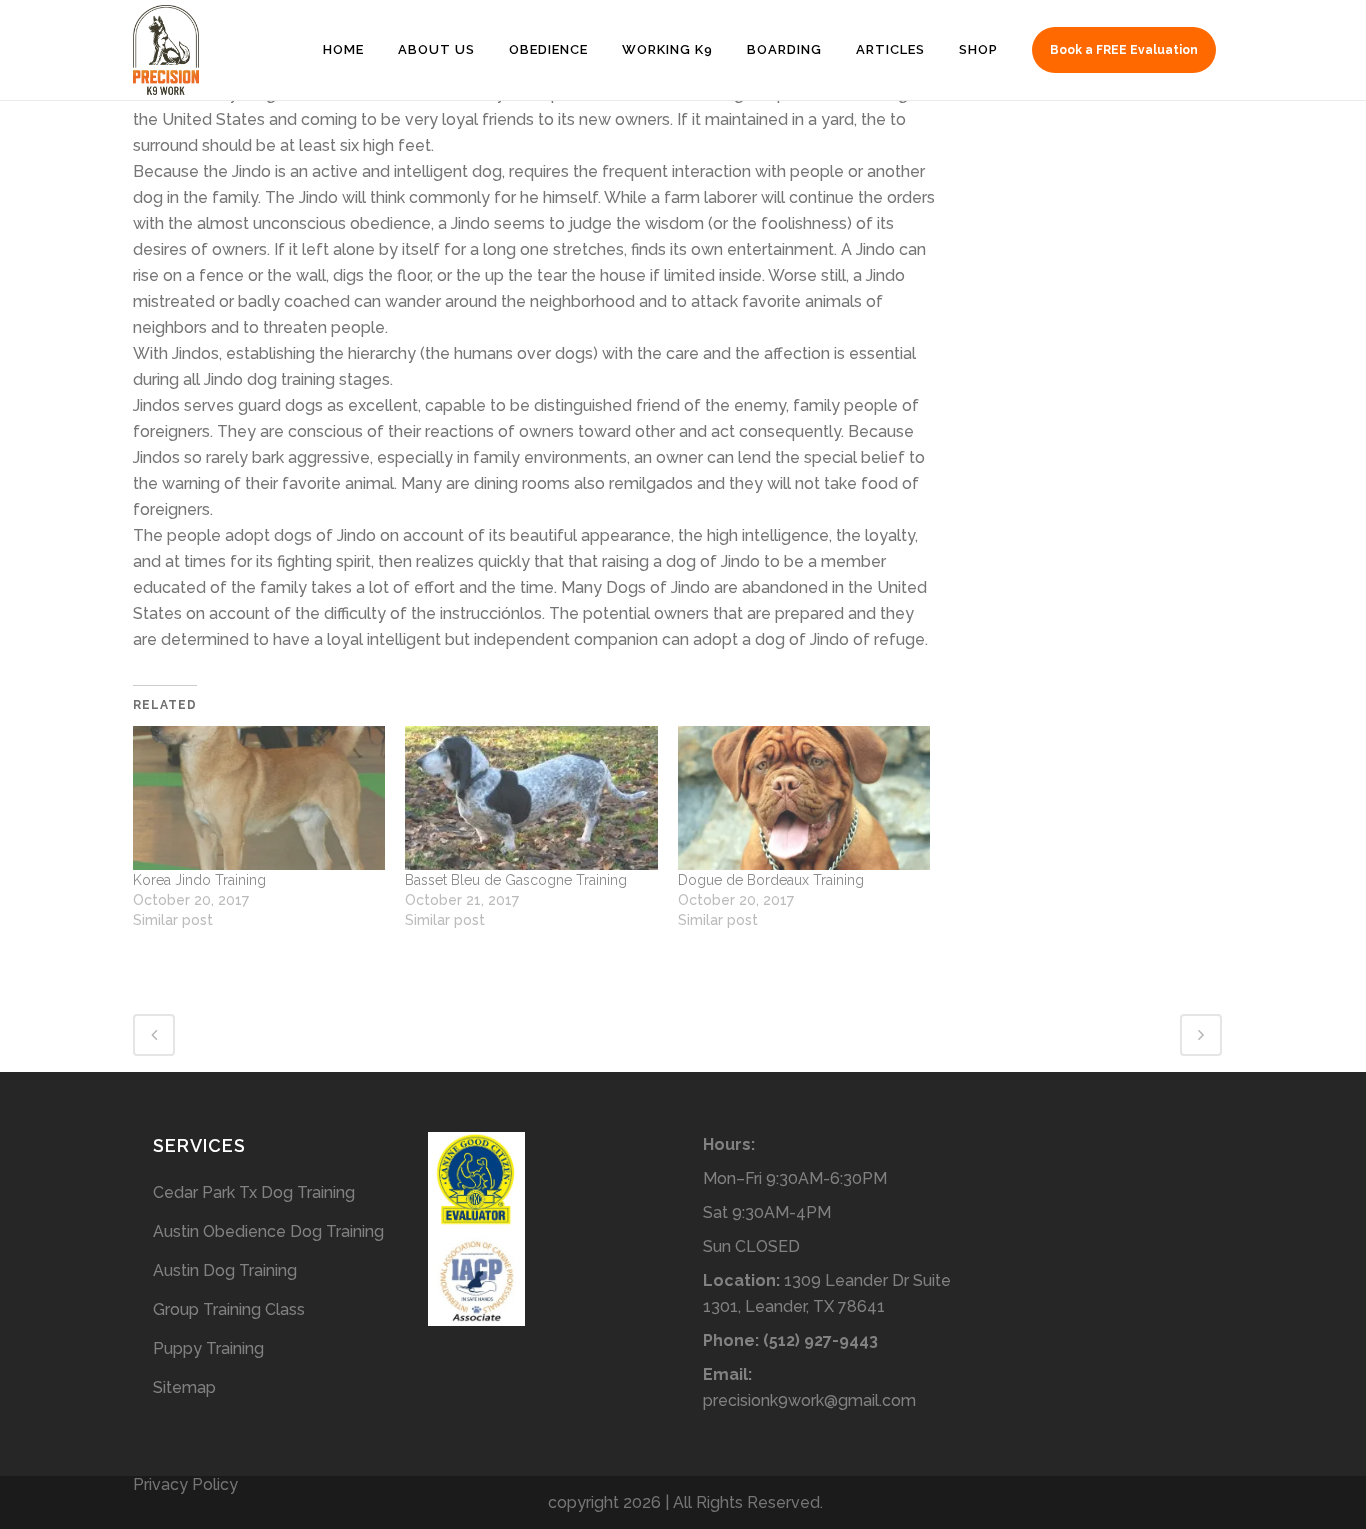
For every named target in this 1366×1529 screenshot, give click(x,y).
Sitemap (184, 1387)
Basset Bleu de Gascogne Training (516, 880)
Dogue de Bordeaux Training (771, 880)
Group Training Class (229, 1309)
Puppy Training (208, 1348)
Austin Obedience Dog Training (268, 1231)
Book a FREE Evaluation (1124, 50)
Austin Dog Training (225, 1270)
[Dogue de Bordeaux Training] (804, 798)
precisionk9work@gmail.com (809, 1400)
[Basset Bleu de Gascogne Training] (531, 798)
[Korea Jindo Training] (259, 798)
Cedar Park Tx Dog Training (254, 1192)
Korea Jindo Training (199, 880)
